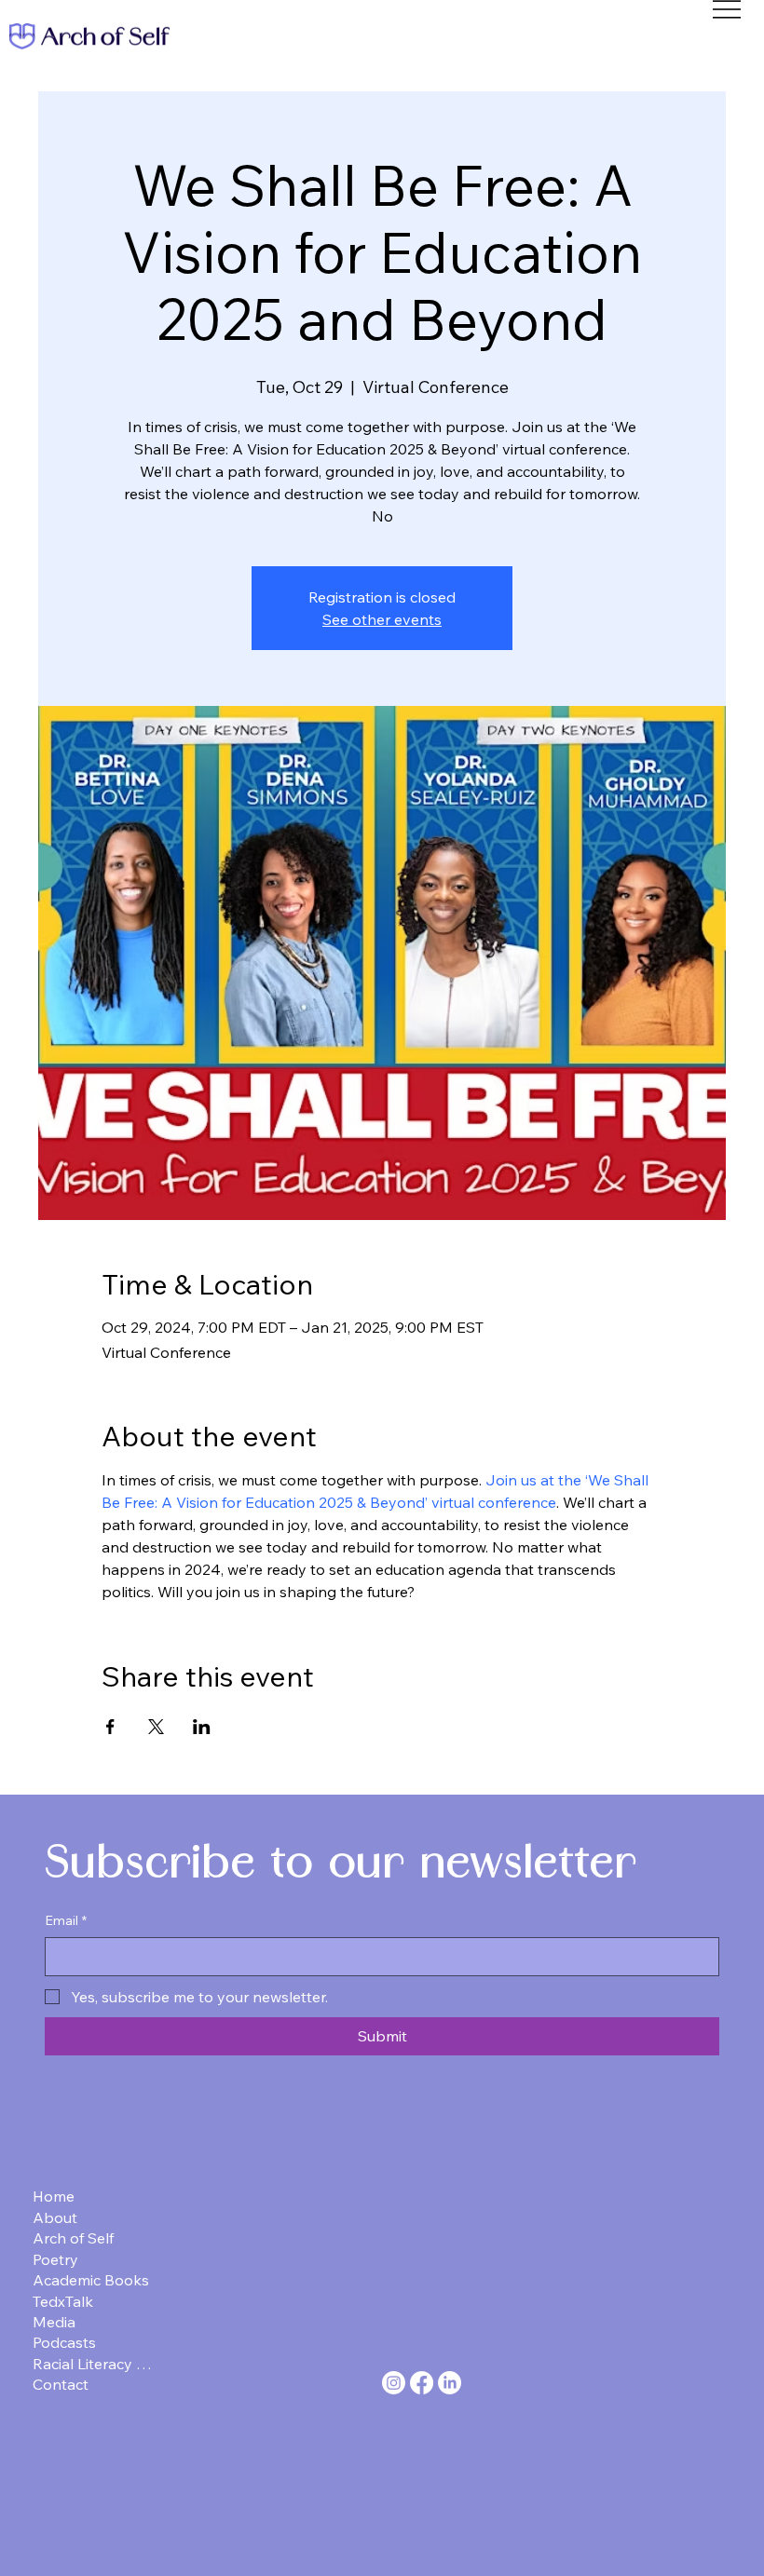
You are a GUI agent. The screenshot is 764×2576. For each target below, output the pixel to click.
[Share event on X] (156, 1727)
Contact (61, 2384)
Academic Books (91, 2280)
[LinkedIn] (450, 2383)
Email (66, 1920)
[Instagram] (394, 2383)
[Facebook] (422, 2383)
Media (54, 2322)
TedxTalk (63, 2301)
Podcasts (64, 2342)
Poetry (55, 2259)
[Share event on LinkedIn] (202, 1727)
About (55, 2217)
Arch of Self (73, 2238)
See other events (382, 619)
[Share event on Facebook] (110, 1727)
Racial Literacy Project (96, 2364)
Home (54, 2196)
